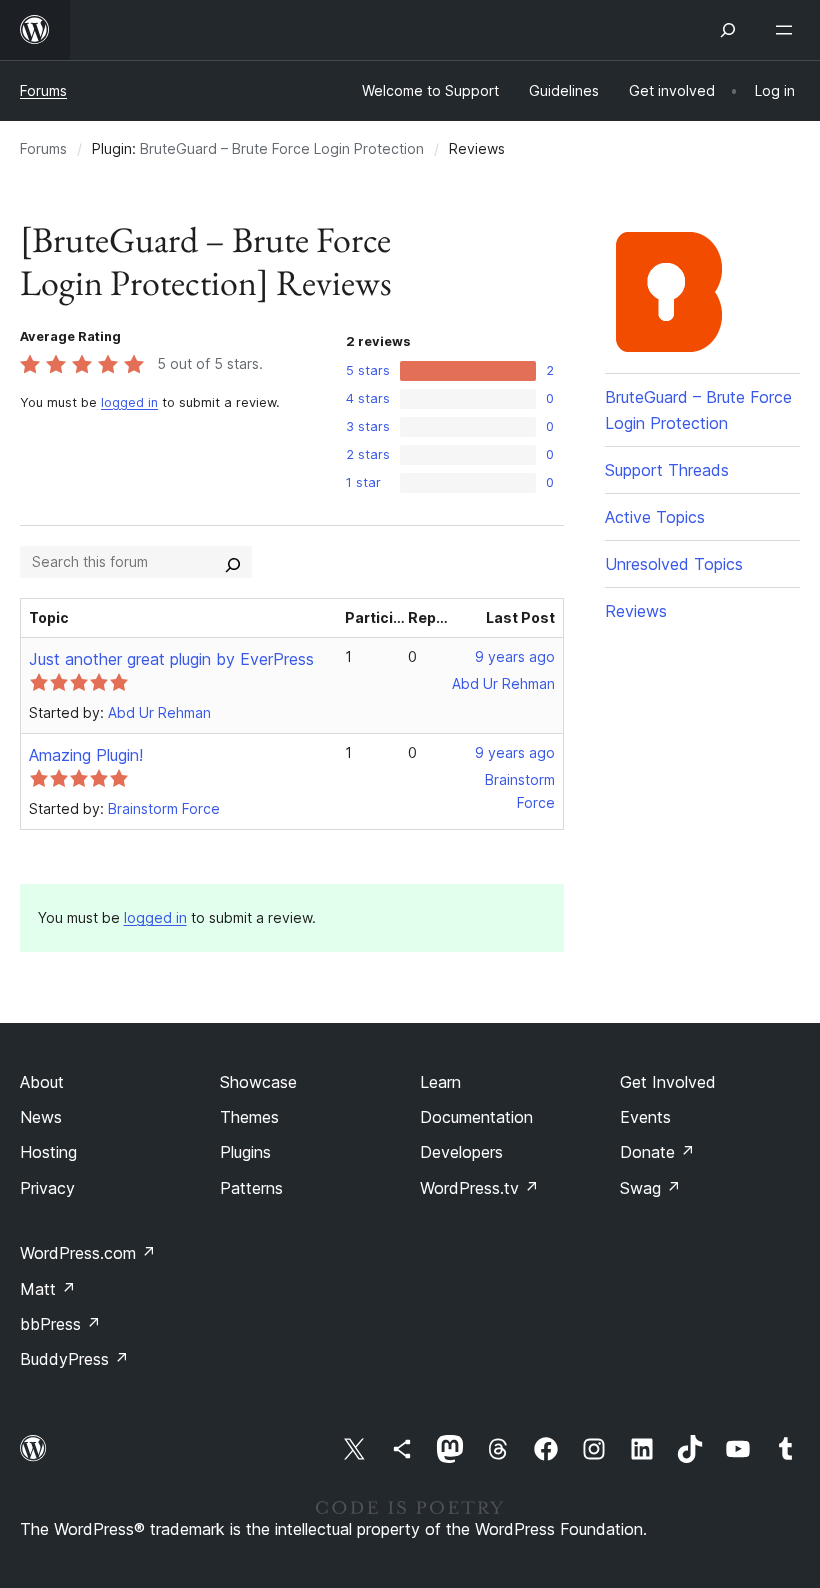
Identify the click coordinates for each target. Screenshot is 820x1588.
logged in (129, 402)
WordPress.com (88, 1253)
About (42, 1082)
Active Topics (655, 517)
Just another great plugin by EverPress (171, 659)
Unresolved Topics (674, 564)
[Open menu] (788, 30)
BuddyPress (74, 1359)
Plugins (245, 1152)
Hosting (48, 1152)
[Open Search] (728, 30)
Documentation (476, 1117)
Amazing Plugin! (86, 755)
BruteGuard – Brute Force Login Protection (282, 148)
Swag (650, 1188)
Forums (43, 90)
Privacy (47, 1188)
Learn (440, 1082)
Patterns (251, 1188)
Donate (657, 1152)
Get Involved (668, 1082)
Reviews (636, 611)
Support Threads (667, 470)
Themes (249, 1117)
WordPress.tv (479, 1188)
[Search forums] (233, 562)
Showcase (258, 1082)
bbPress (60, 1324)
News (41, 1117)
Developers (461, 1152)
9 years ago (515, 656)
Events (645, 1117)
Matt (48, 1289)
